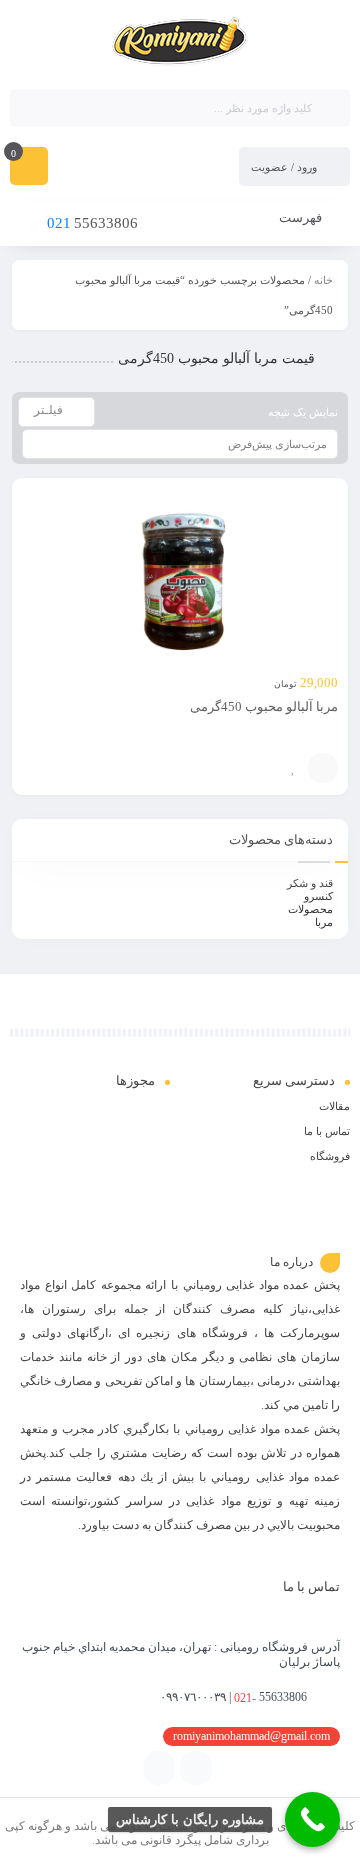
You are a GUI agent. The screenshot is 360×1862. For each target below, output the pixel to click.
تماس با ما (327, 1131)
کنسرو (318, 896)
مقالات (334, 1106)
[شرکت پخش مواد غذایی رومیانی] (180, 43)
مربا (324, 922)
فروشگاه (330, 1156)
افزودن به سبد (323, 768)
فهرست (302, 217)
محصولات (310, 909)
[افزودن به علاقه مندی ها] (293, 768)
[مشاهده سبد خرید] (29, 168)
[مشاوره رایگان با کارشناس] (312, 1819)
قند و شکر (310, 883)
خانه (323, 280)
